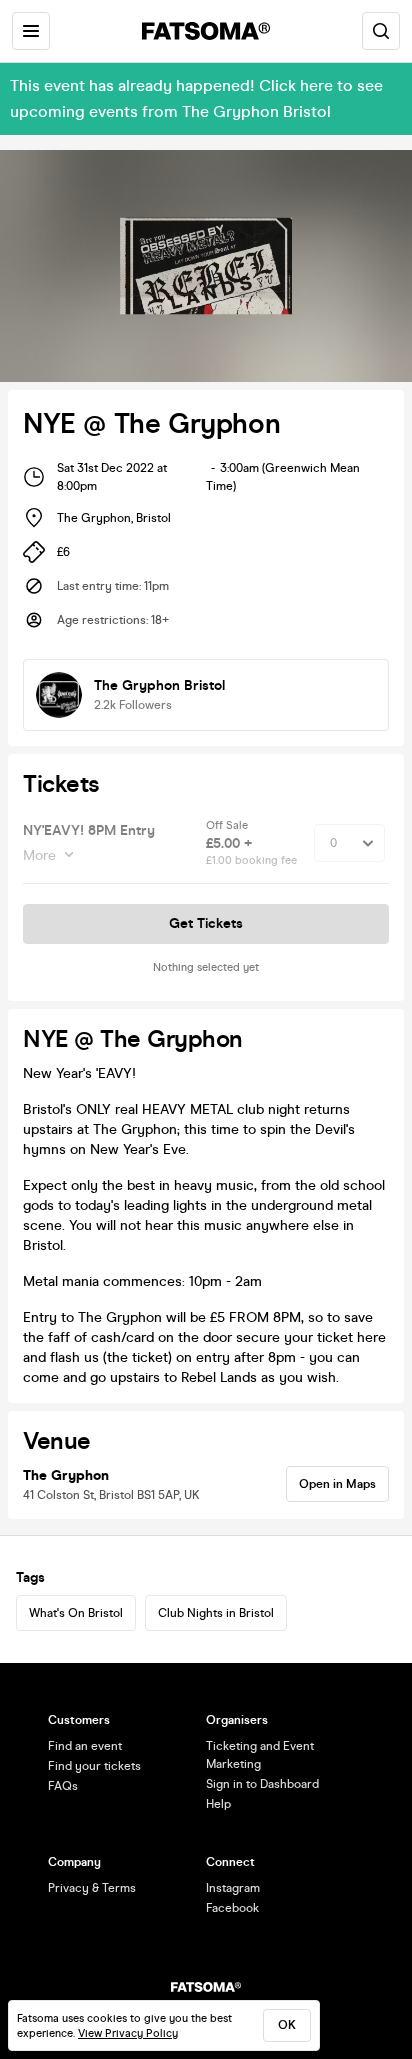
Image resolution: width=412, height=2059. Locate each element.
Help (218, 1804)
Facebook (232, 1908)
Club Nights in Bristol (216, 1613)
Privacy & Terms (92, 1888)
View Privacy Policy (128, 2033)
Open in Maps (337, 1484)
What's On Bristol (76, 1613)
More (39, 855)
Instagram (233, 1888)
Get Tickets (206, 923)
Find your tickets (94, 1766)
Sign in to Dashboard (262, 1784)
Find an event (85, 1746)
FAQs (63, 1786)
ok (287, 2025)
